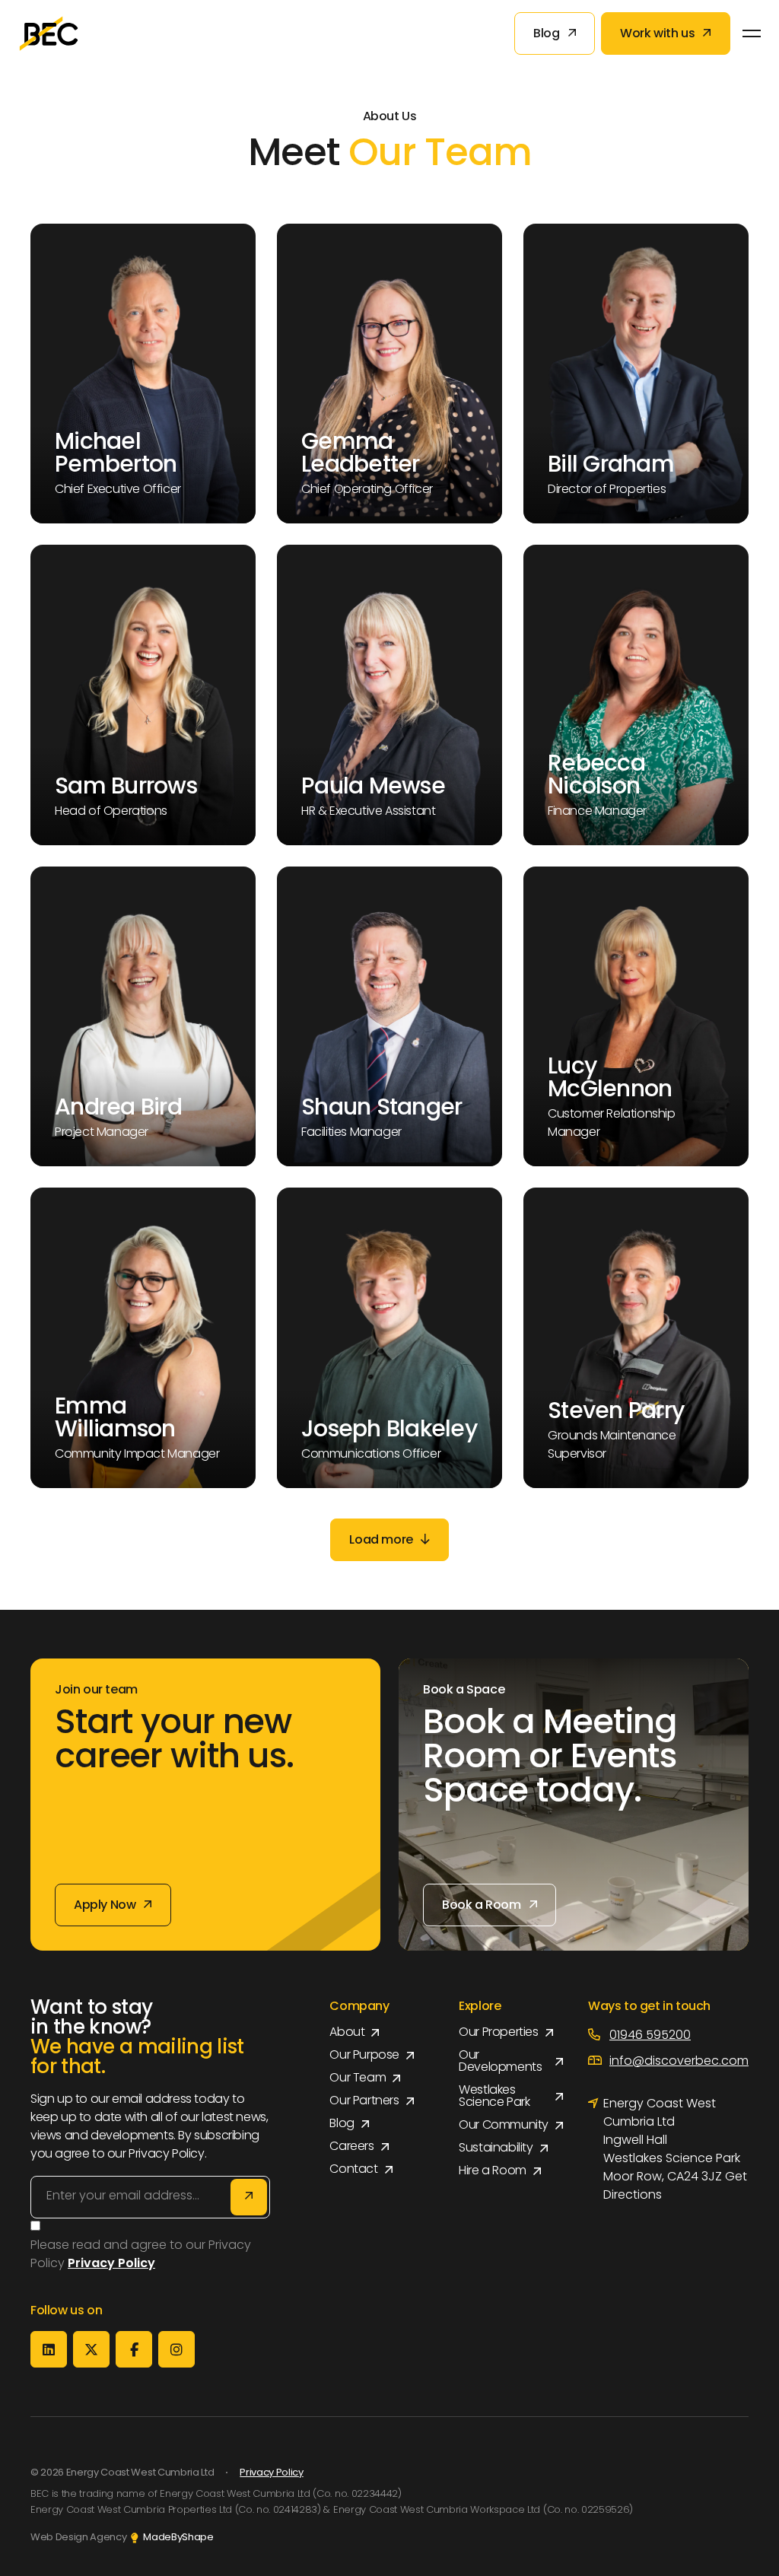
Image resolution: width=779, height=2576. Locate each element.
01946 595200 (650, 2036)
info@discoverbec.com (679, 2062)
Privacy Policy (271, 2473)
